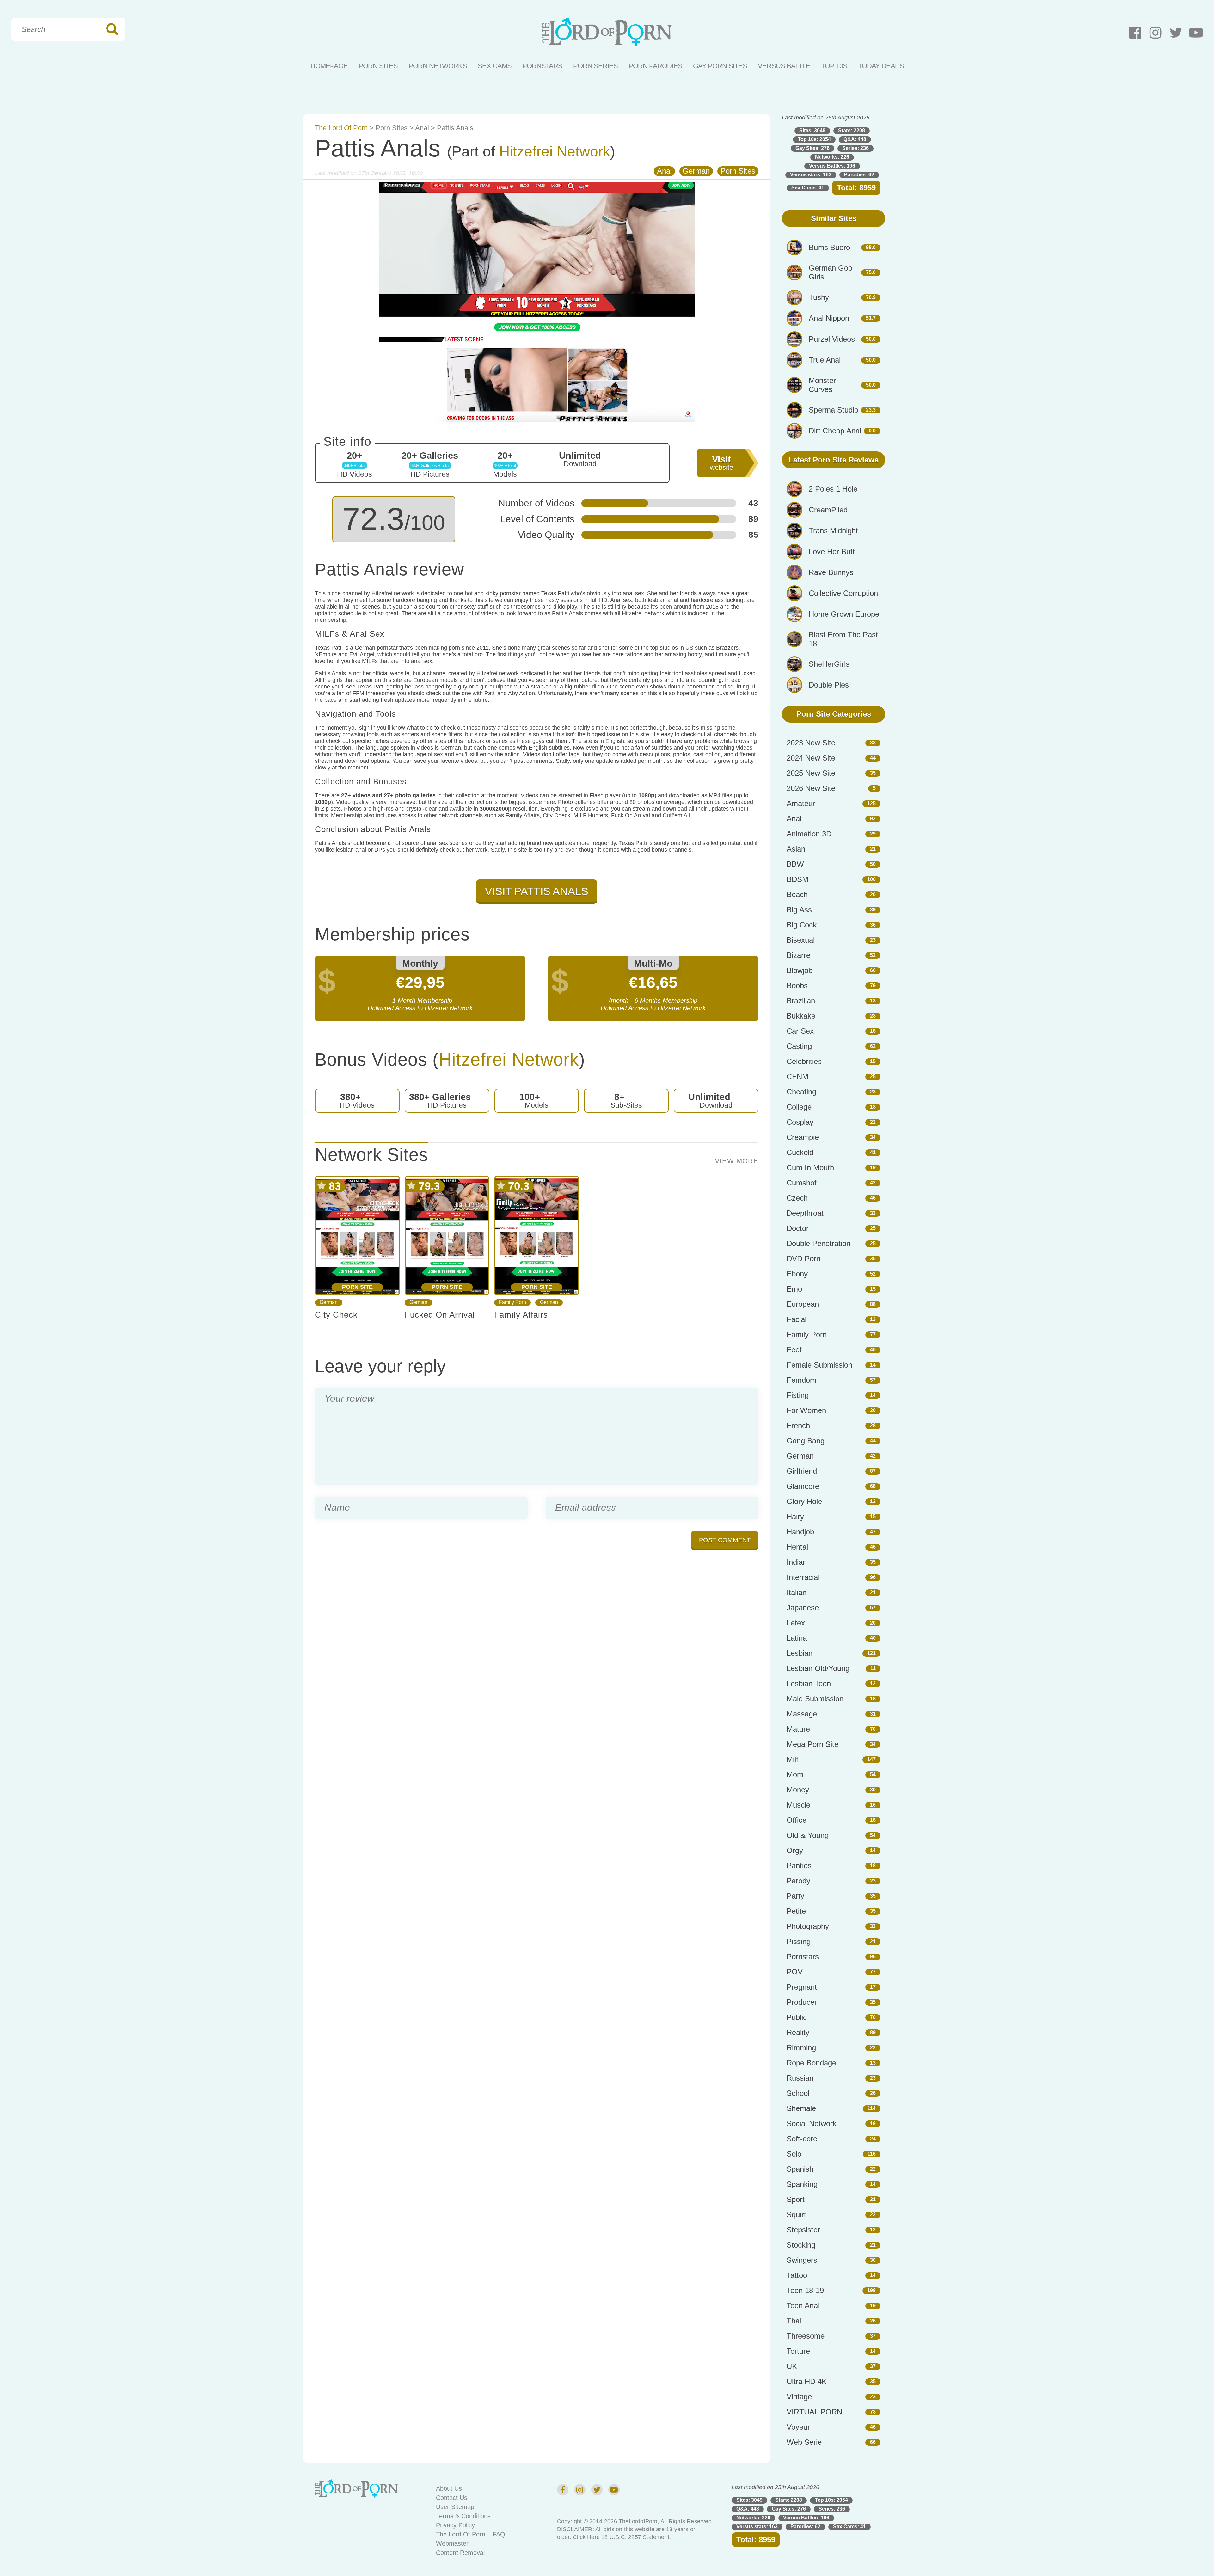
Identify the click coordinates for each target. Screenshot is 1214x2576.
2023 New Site (811, 743)
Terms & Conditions (463, 2516)
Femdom (801, 1380)
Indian (797, 1562)
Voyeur (798, 2427)
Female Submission (819, 1365)
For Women (806, 1410)
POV (795, 1972)
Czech (797, 1198)
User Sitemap (455, 2507)
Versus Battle (784, 66)
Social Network (812, 2123)
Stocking (801, 2245)
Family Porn (512, 1302)
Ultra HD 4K (807, 2381)
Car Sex (800, 1031)
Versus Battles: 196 (832, 166)
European (803, 1304)
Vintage (799, 2397)
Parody (798, 1881)
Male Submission (815, 1699)
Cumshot (802, 1183)
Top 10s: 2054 (814, 139)
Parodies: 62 (859, 175)
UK (792, 2366)
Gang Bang (806, 1441)
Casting (799, 1046)
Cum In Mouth (810, 1168)
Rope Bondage (811, 2063)
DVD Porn (803, 1259)
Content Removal (460, 2553)
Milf (792, 1759)
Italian (797, 1592)
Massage (802, 1714)
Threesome (806, 2336)
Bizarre (798, 955)
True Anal (825, 360)
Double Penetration (819, 1243)
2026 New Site (811, 788)
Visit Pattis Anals (537, 891)
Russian (800, 2078)
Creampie (803, 1137)
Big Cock (802, 925)
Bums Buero (829, 247)
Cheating (801, 1092)
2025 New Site (811, 773)
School (798, 2093)
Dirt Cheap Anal (835, 431)
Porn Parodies (655, 66)
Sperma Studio (834, 410)
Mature (798, 1729)
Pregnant (802, 1987)
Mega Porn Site (812, 1744)
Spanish (800, 2169)
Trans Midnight (833, 531)
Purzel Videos (832, 339)
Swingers (802, 2260)
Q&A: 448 (855, 139)
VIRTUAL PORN (814, 2412)
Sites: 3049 (812, 130)
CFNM (797, 1077)
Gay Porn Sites (720, 66)
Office (797, 1820)
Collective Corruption (843, 593)
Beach (797, 894)
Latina (797, 1638)
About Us (449, 2488)
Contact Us (452, 2498)
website (721, 463)
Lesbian (800, 1653)
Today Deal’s (881, 66)
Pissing (799, 1941)
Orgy (795, 1850)
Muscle (798, 1805)
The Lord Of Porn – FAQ (471, 2534)
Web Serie (804, 2442)
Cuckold (800, 1152)
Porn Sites (378, 66)
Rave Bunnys (831, 572)
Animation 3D (809, 834)
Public (797, 2017)
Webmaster (452, 2543)
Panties (799, 1866)
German (696, 171)
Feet (794, 1350)
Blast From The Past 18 (843, 639)
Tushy (819, 297)
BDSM (797, 879)
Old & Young (808, 1835)
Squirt (796, 2215)
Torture (798, 2351)
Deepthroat (805, 1213)
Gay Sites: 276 (812, 148)
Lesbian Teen (809, 1683)
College (799, 1107)
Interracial (803, 1577)
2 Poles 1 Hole (833, 489)
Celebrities (804, 1061)
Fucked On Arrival (440, 1315)
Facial (797, 1319)
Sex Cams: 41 (808, 188)
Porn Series (595, 66)
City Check (336, 1315)
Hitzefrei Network (555, 152)
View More (737, 1161)
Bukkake (801, 1016)
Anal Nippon (829, 318)
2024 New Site (811, 758)
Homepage (329, 66)
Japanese (803, 1608)
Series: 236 (855, 148)
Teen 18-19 (805, 2290)
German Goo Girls (831, 272)
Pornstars (542, 66)
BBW (795, 864)
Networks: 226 (832, 157)
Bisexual (801, 940)
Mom (795, 1774)
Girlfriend (802, 1471)
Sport (796, 2199)
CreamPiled (828, 510)
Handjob (800, 1532)
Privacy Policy (455, 2525)
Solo (794, 2154)
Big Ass (799, 910)
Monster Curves (822, 385)
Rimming (801, 2048)
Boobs (797, 985)
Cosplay (800, 1122)
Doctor (798, 1228)
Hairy (795, 1517)
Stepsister (803, 2230)
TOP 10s (834, 66)
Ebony (797, 1274)
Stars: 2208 (852, 130)
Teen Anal (803, 2306)
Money (798, 1790)
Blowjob (800, 970)
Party (795, 1896)
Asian (796, 849)
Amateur (801, 803)
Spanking (802, 2184)
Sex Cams (495, 66)
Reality (798, 2032)
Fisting (798, 1395)
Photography (808, 1926)
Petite (796, 1911)
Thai (794, 2321)
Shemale (801, 2108)
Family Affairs (521, 1315)
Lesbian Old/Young (818, 1668)
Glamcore (803, 1486)
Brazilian (801, 1001)
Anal (422, 128)
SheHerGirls (829, 664)
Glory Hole (804, 1501)
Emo (794, 1289)
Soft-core (802, 2139)
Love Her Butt (832, 551)
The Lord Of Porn (341, 128)
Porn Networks (438, 66)
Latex (796, 1623)
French (798, 1426)
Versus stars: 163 (811, 175)
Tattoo (797, 2275)
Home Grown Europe (844, 614)
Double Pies (829, 685)
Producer (802, 2002)
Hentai (797, 1547)
